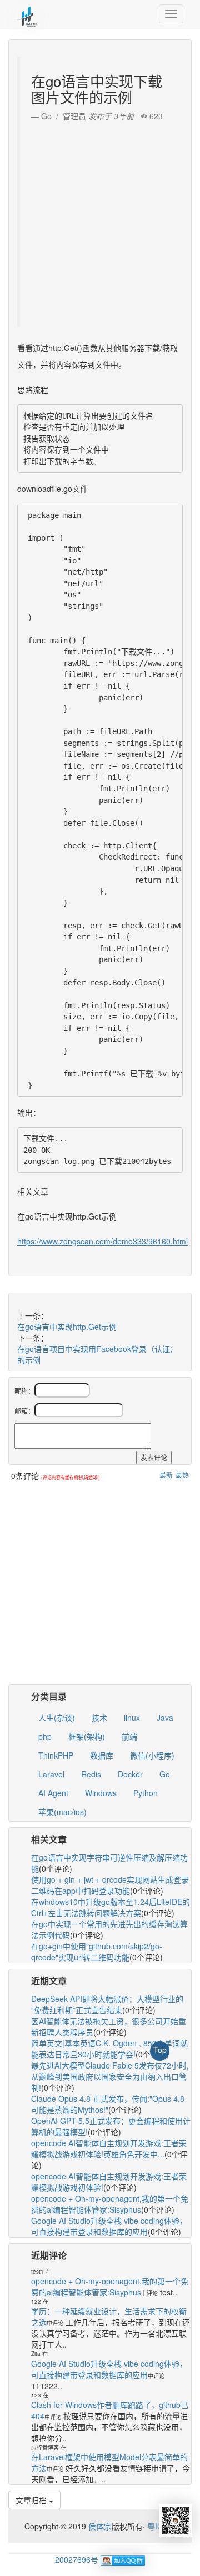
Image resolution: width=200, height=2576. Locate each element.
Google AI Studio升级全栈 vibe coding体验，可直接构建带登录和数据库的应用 (109, 2226)
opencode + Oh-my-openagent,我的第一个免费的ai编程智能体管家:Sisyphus (110, 2204)
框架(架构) (87, 1736)
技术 (99, 1718)
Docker (130, 1774)
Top (160, 2050)
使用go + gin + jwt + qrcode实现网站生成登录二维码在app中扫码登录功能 (110, 1885)
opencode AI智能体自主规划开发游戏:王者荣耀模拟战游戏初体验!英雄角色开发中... (109, 2148)
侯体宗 (99, 2526)
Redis (91, 1774)
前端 (129, 1736)
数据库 (102, 1755)
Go (165, 1774)
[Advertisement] (100, 221)
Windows (101, 1793)
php (45, 1736)
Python (146, 1793)
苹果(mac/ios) (62, 1812)
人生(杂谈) (57, 1718)
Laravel (51, 1774)
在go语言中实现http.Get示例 (67, 1327)
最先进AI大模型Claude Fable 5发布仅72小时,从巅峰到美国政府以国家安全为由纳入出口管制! (110, 2076)
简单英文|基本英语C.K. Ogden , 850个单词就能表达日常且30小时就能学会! (109, 2049)
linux (132, 1718)
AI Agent (53, 1793)
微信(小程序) (152, 1755)
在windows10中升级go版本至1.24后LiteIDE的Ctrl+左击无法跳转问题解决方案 (111, 1907)
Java (165, 1718)
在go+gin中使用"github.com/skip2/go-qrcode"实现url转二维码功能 (97, 1952)
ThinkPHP (56, 1755)
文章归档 (32, 2500)
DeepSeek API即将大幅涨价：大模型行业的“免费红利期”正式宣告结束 (107, 2004)
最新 (166, 1475)
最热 (182, 1475)
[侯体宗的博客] (28, 14)
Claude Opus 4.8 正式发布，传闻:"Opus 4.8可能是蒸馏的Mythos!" (108, 2104)
